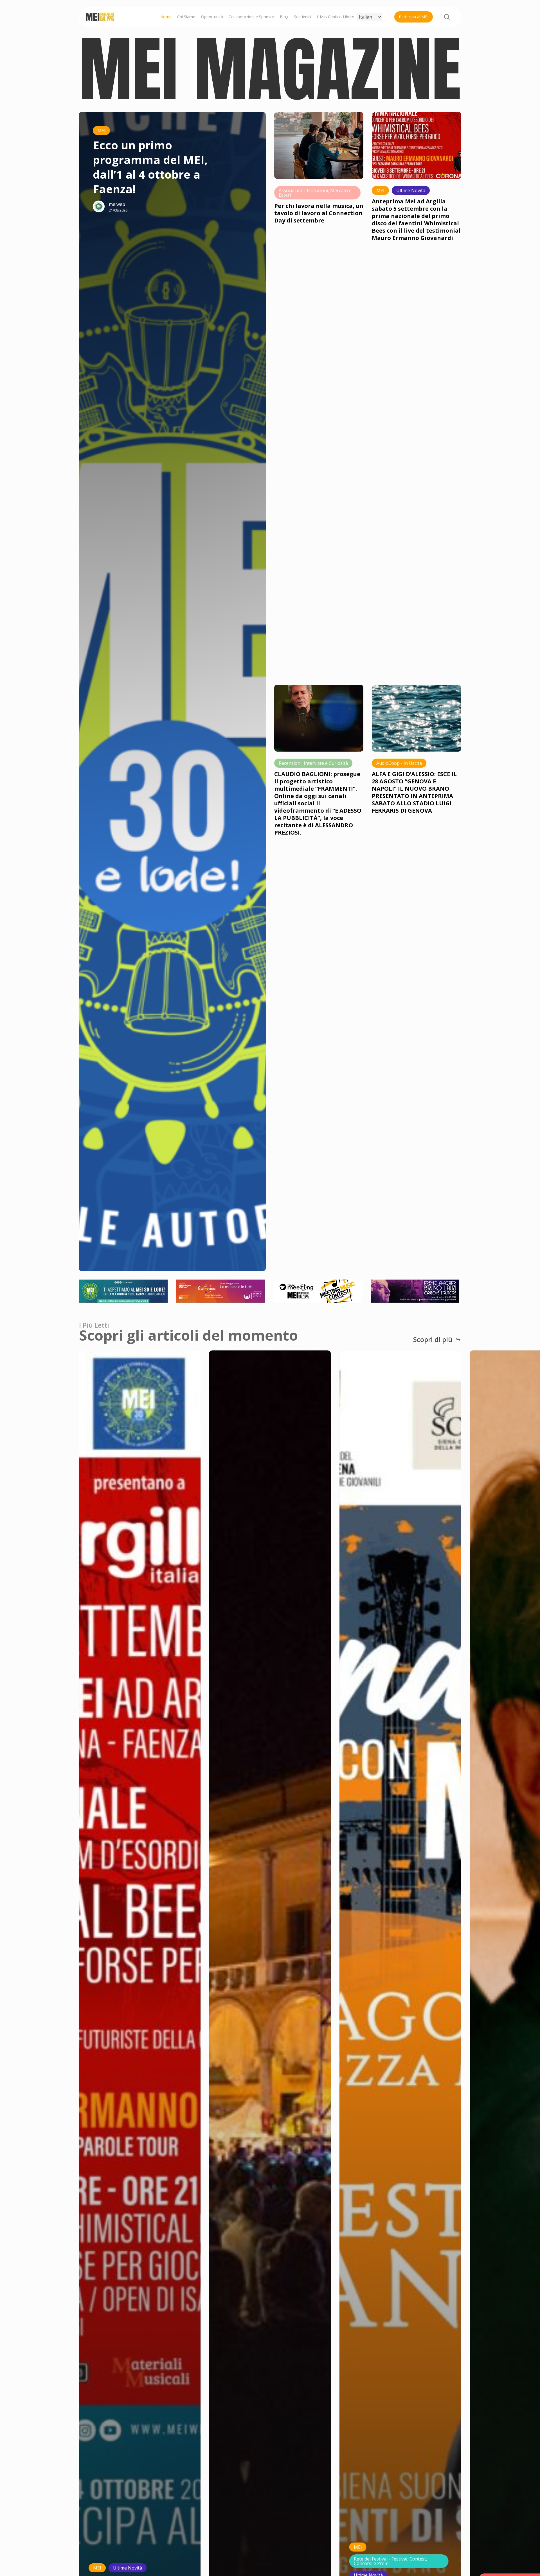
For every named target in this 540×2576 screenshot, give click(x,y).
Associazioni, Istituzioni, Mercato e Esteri (315, 193)
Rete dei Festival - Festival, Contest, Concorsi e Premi (391, 2561)
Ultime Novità (411, 190)
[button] (437, 1339)
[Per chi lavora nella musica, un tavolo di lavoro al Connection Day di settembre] (319, 141)
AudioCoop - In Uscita (399, 763)
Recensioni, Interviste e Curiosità (313, 763)
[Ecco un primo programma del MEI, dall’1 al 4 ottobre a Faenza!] (154, 692)
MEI (101, 131)
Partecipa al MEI (414, 17)
